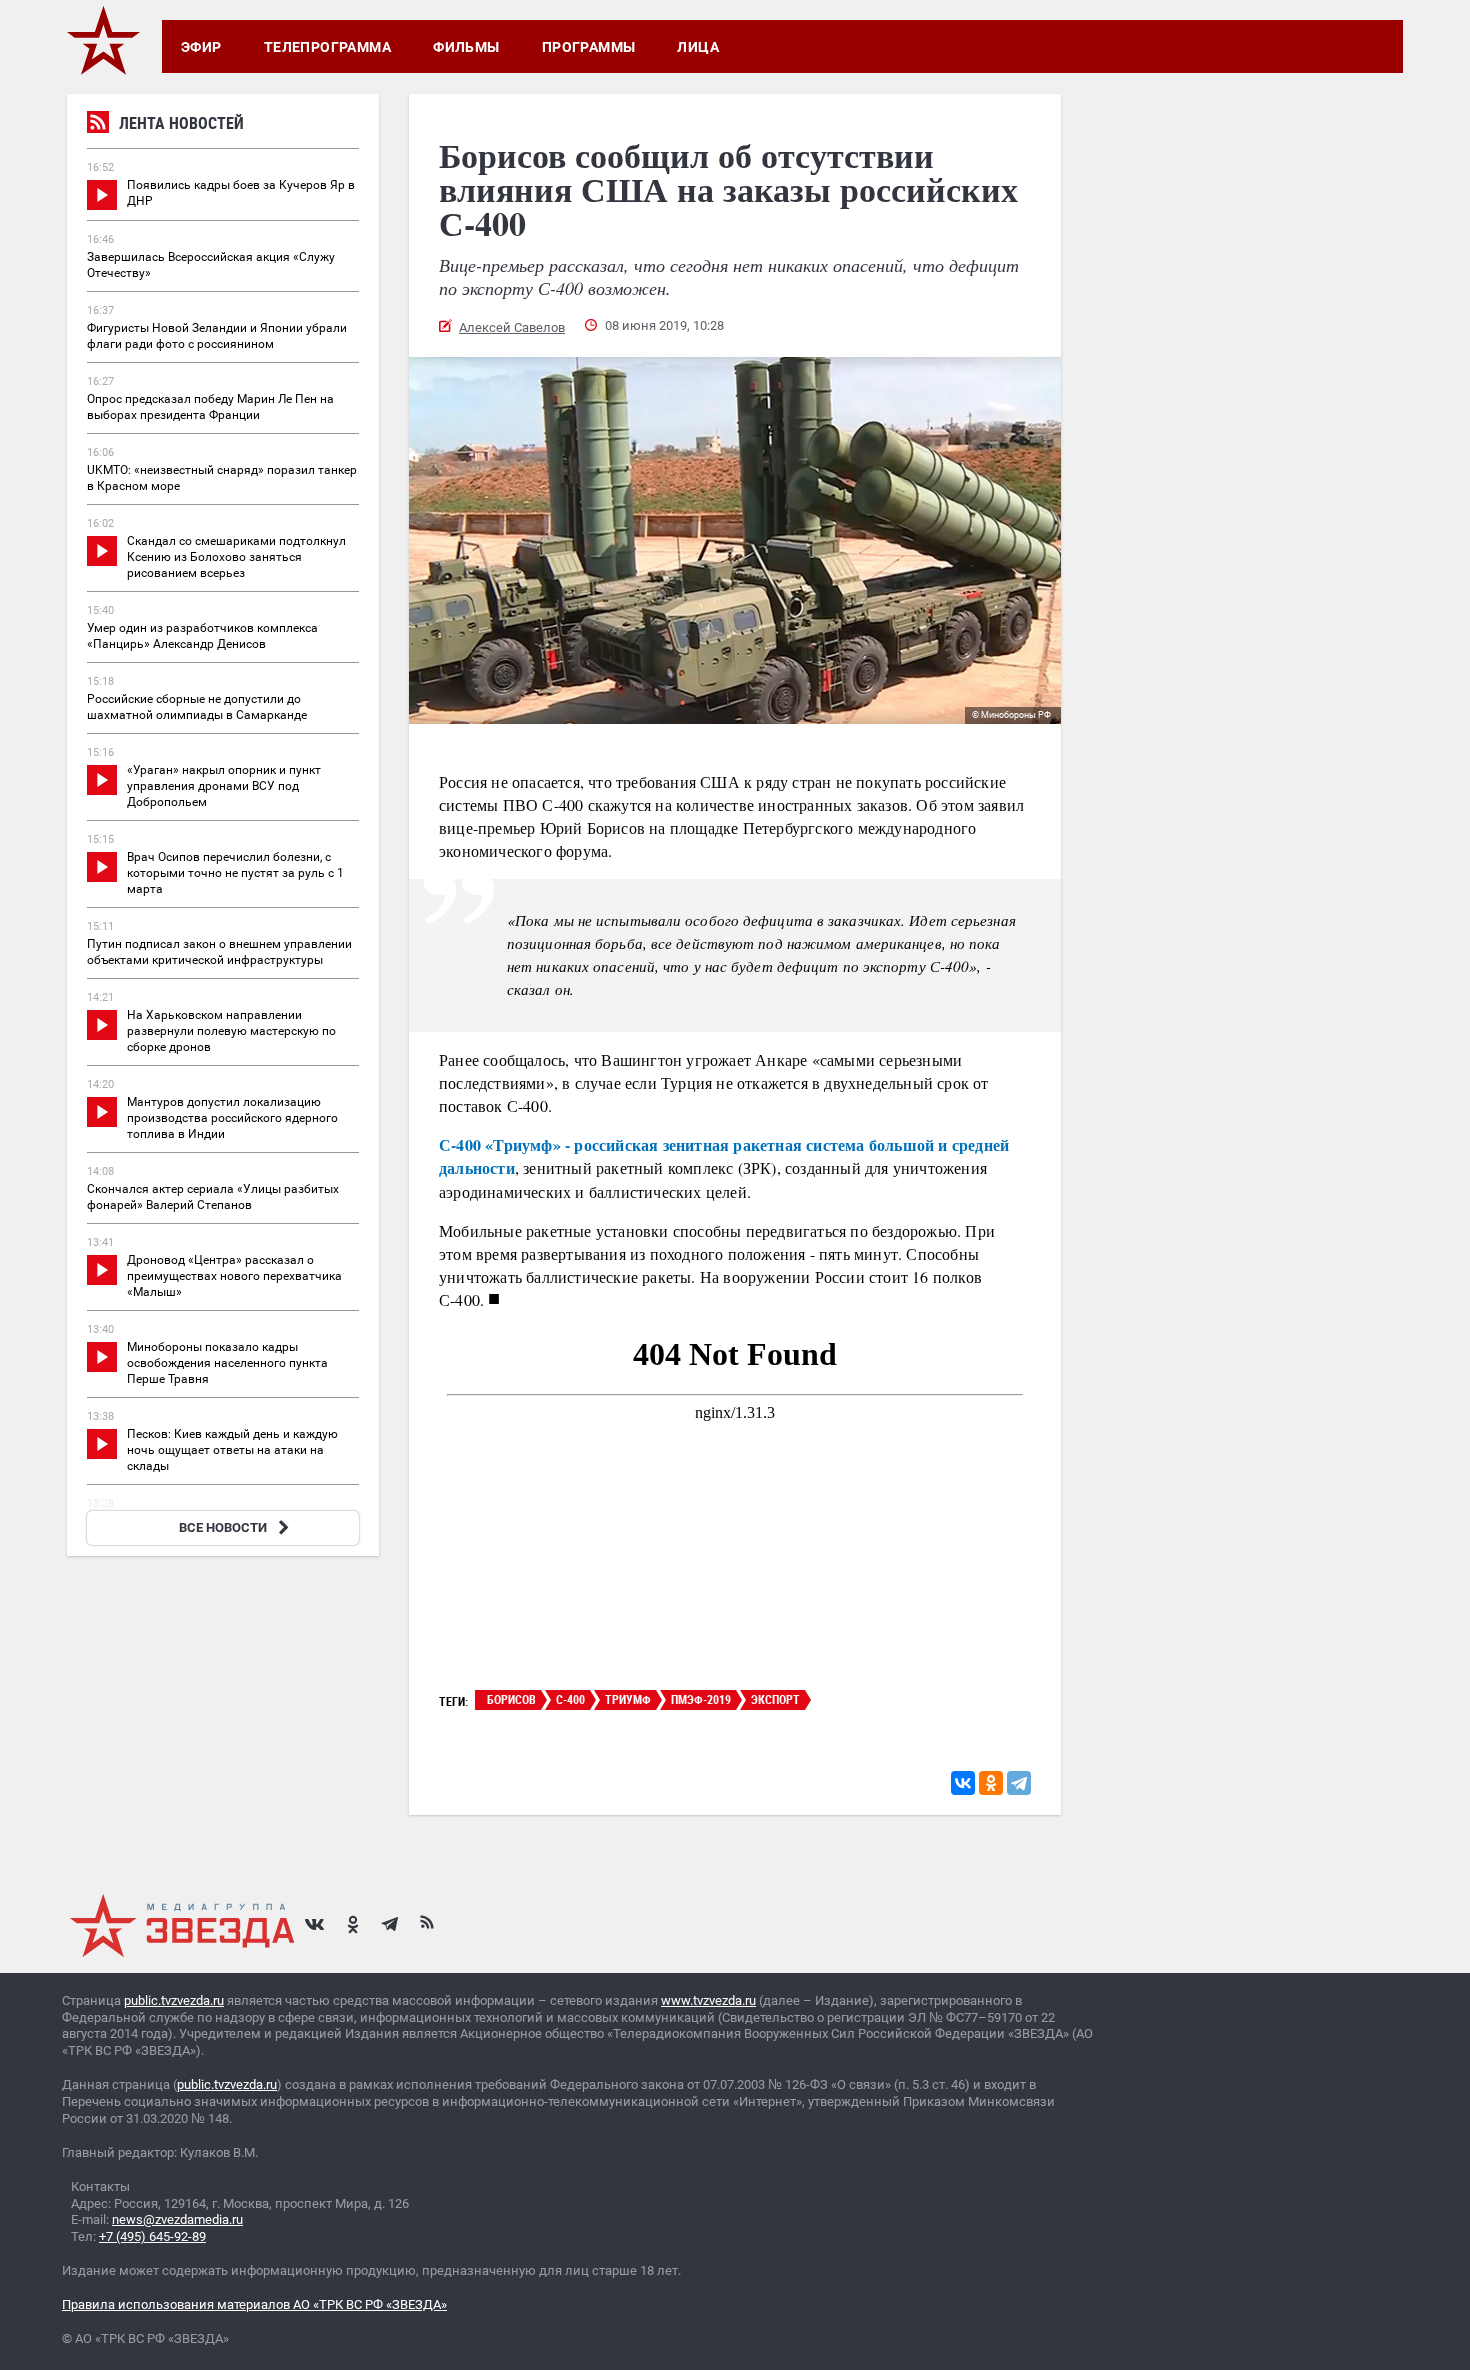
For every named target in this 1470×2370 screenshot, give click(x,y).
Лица (698, 47)
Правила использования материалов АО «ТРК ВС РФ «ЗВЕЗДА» (254, 2304)
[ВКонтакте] (963, 1783)
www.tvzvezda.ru (708, 2000)
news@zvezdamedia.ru (177, 2219)
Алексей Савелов (512, 327)
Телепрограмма (327, 47)
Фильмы (466, 47)
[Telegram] (1019, 1783)
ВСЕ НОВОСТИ (223, 1527)
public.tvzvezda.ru (174, 2000)
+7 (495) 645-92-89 (152, 2236)
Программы (589, 47)
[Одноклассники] (991, 1783)
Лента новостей (181, 123)
